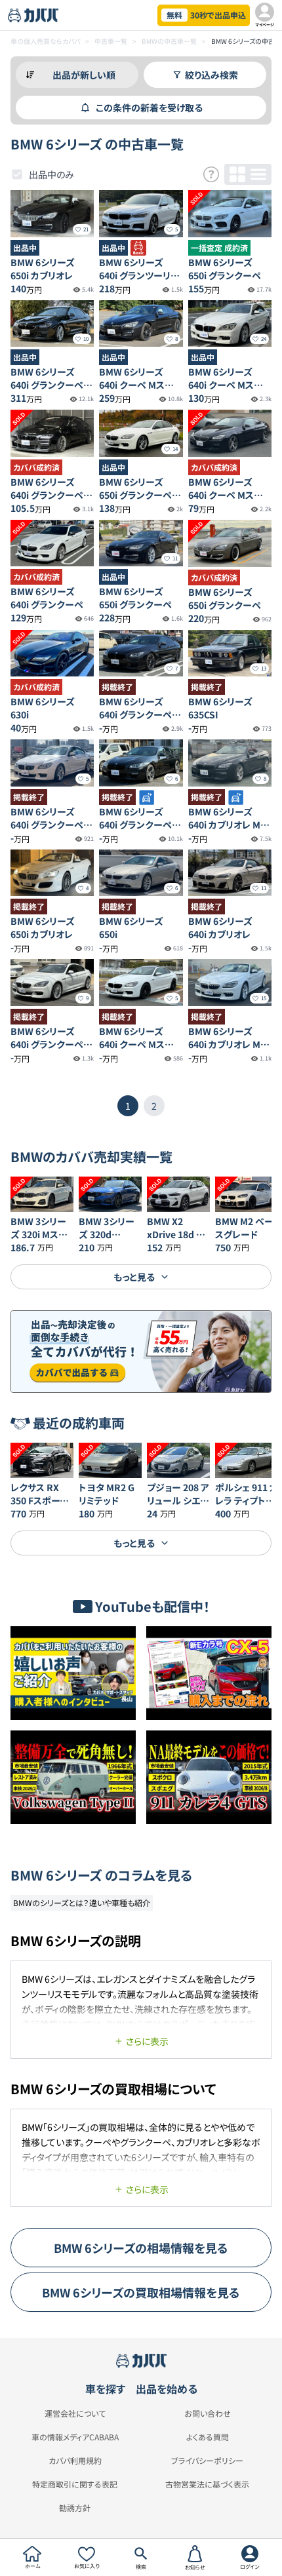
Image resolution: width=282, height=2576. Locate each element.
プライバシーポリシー (207, 2461)
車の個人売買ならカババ (45, 41)
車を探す (105, 2389)
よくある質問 (208, 2437)
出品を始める (167, 2389)
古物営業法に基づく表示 (207, 2484)
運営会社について (75, 2413)
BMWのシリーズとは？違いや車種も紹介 (82, 1903)
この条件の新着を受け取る (149, 107)
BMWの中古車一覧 (169, 41)
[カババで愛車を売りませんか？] (141, 1352)
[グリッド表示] (237, 174)
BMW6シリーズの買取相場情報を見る (141, 2292)
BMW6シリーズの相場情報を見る (141, 2248)
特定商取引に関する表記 (75, 2484)
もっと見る (134, 1277)
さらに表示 (147, 2041)
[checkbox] (17, 174)
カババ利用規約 (75, 2461)
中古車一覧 (111, 41)
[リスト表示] (258, 174)
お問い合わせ (208, 2413)
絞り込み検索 (211, 75)
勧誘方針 (75, 2508)
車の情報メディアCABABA (75, 2437)
